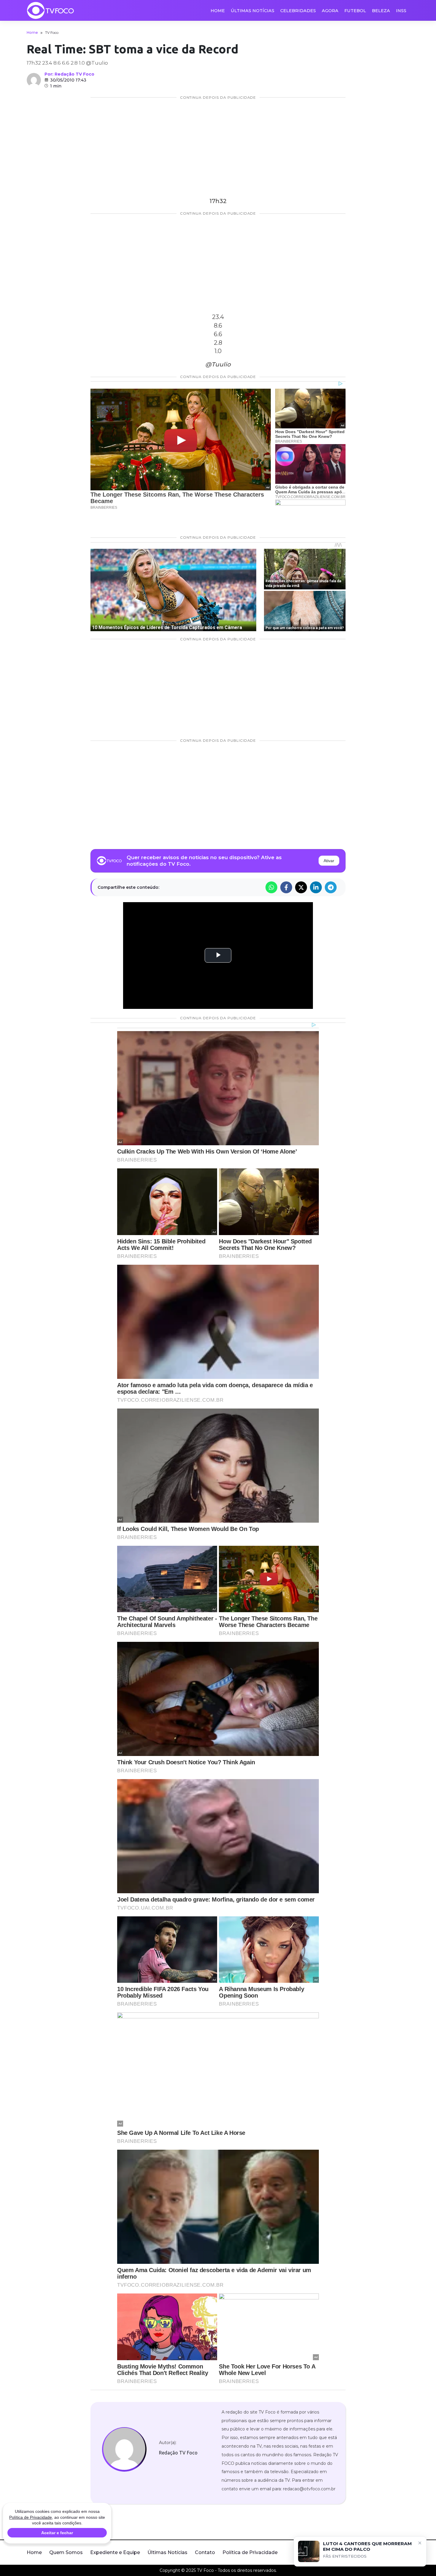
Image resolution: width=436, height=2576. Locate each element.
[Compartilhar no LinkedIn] (316, 887)
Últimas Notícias (253, 11)
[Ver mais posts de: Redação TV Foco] (34, 80)
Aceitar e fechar (57, 2533)
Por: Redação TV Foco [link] (69, 74)
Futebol (355, 11)
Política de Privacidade (250, 2552)
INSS (401, 11)
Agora (330, 11)
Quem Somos (66, 2552)
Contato (205, 2552)
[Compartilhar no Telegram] (331, 887)
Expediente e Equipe (115, 2552)
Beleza (381, 11)
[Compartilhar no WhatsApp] (271, 887)
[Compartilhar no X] (301, 887)
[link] (124, 2449)
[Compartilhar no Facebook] (286, 887)
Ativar (329, 861)
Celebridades (298, 11)
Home (218, 11)
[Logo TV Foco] (50, 10)
